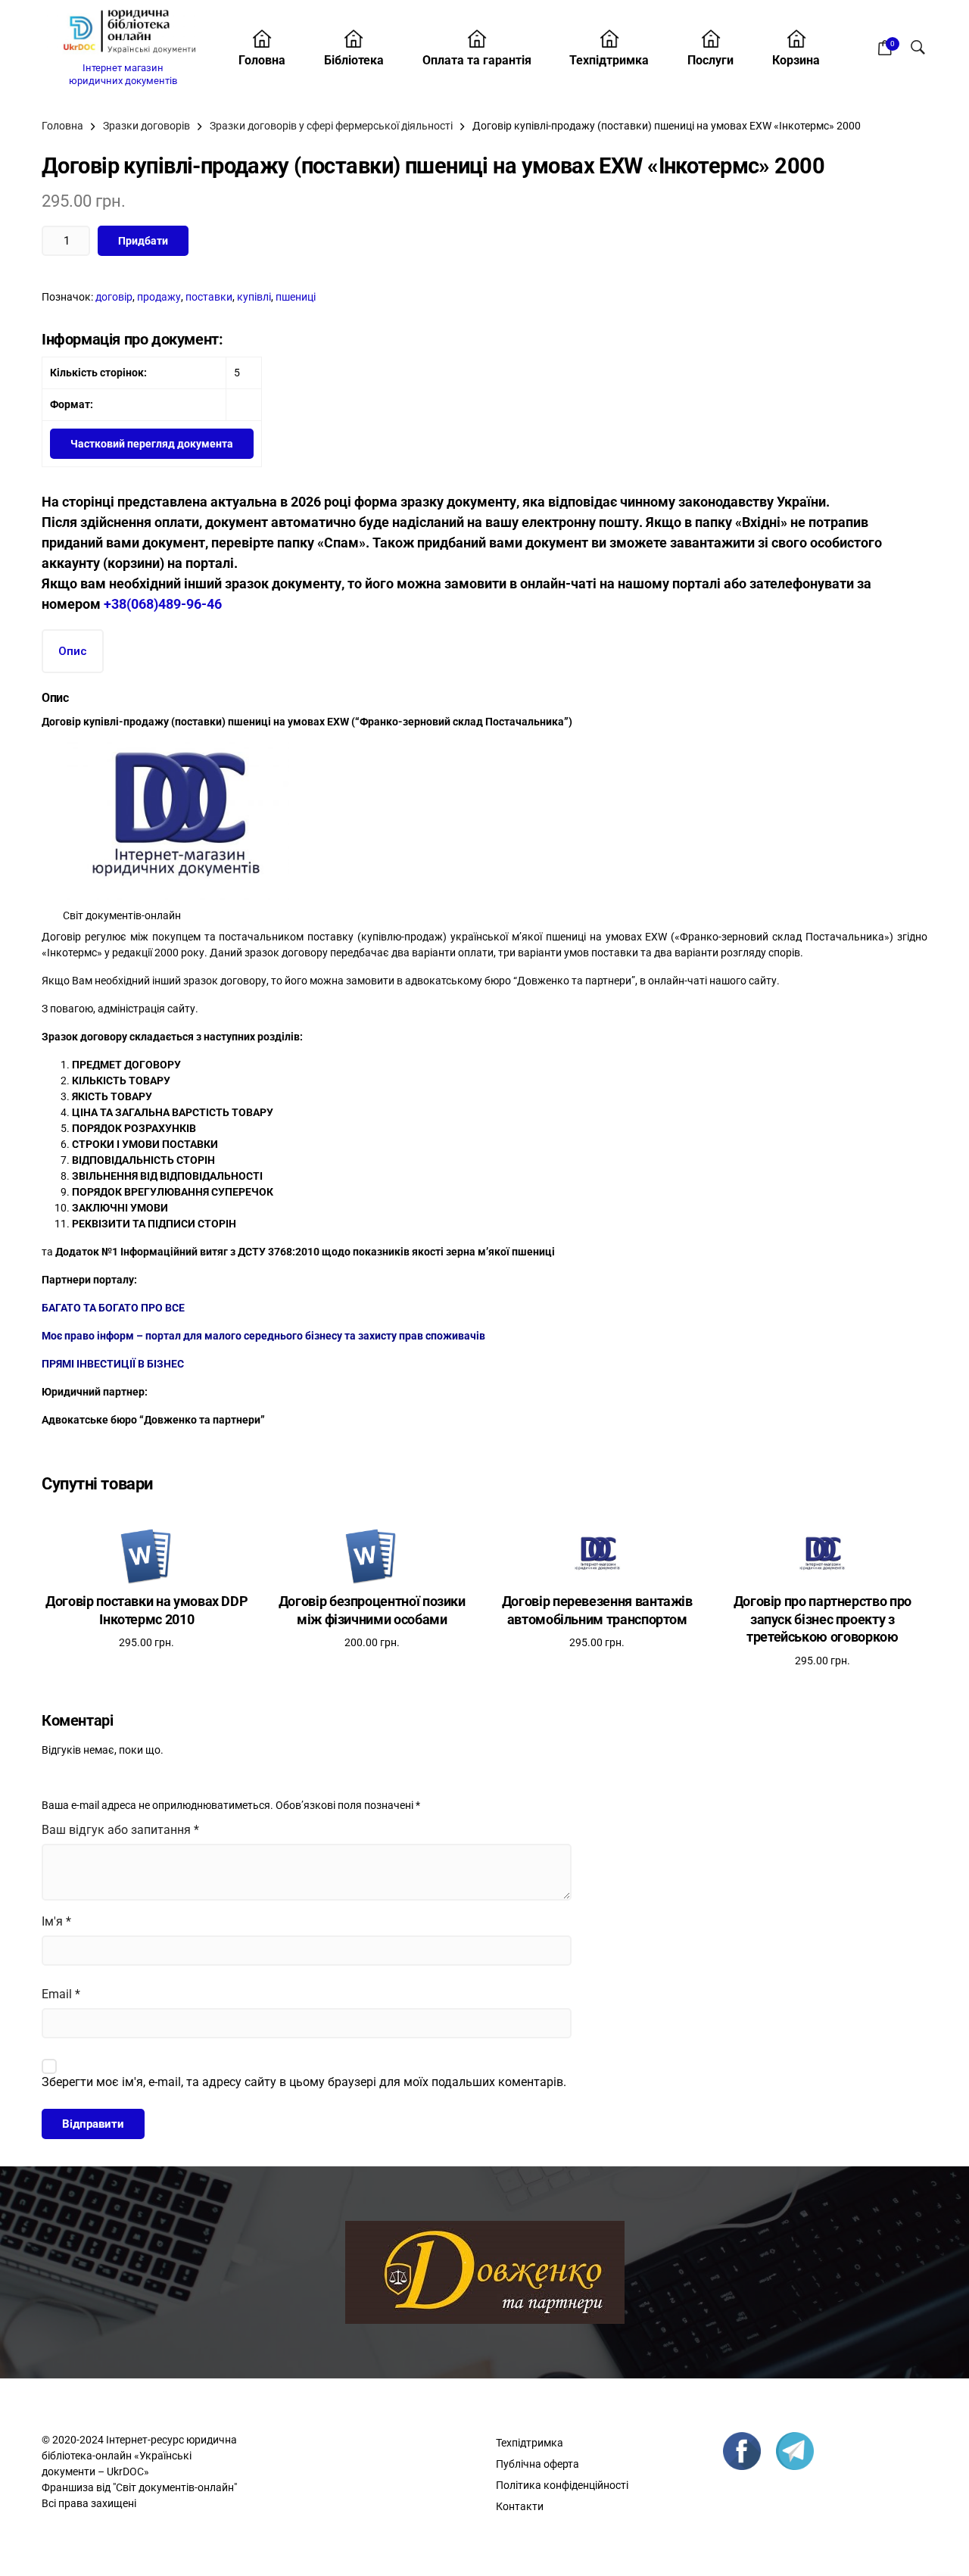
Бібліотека (354, 60)
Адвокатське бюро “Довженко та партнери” (153, 1420)
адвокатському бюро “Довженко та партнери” (519, 981)
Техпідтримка (609, 60)
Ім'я (56, 1921)
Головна (262, 60)
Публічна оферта (537, 2464)
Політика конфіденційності (562, 2485)
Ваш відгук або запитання (120, 1830)
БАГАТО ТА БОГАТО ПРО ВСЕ (113, 1308)
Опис (73, 651)
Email (61, 1994)
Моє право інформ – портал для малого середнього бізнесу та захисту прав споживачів (263, 1336)
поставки (209, 297)
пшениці (296, 297)
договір (114, 297)
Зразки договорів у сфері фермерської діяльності (331, 126)
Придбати (143, 241)
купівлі (254, 297)
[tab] (73, 652)
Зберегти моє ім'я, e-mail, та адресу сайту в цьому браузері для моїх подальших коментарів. (304, 2082)
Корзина (796, 60)
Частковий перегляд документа (152, 444)
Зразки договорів (146, 126)
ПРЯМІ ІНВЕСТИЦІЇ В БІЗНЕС (113, 1364)
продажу (159, 297)
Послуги (710, 60)
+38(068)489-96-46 (163, 604)
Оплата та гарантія (477, 60)
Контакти (520, 2506)
